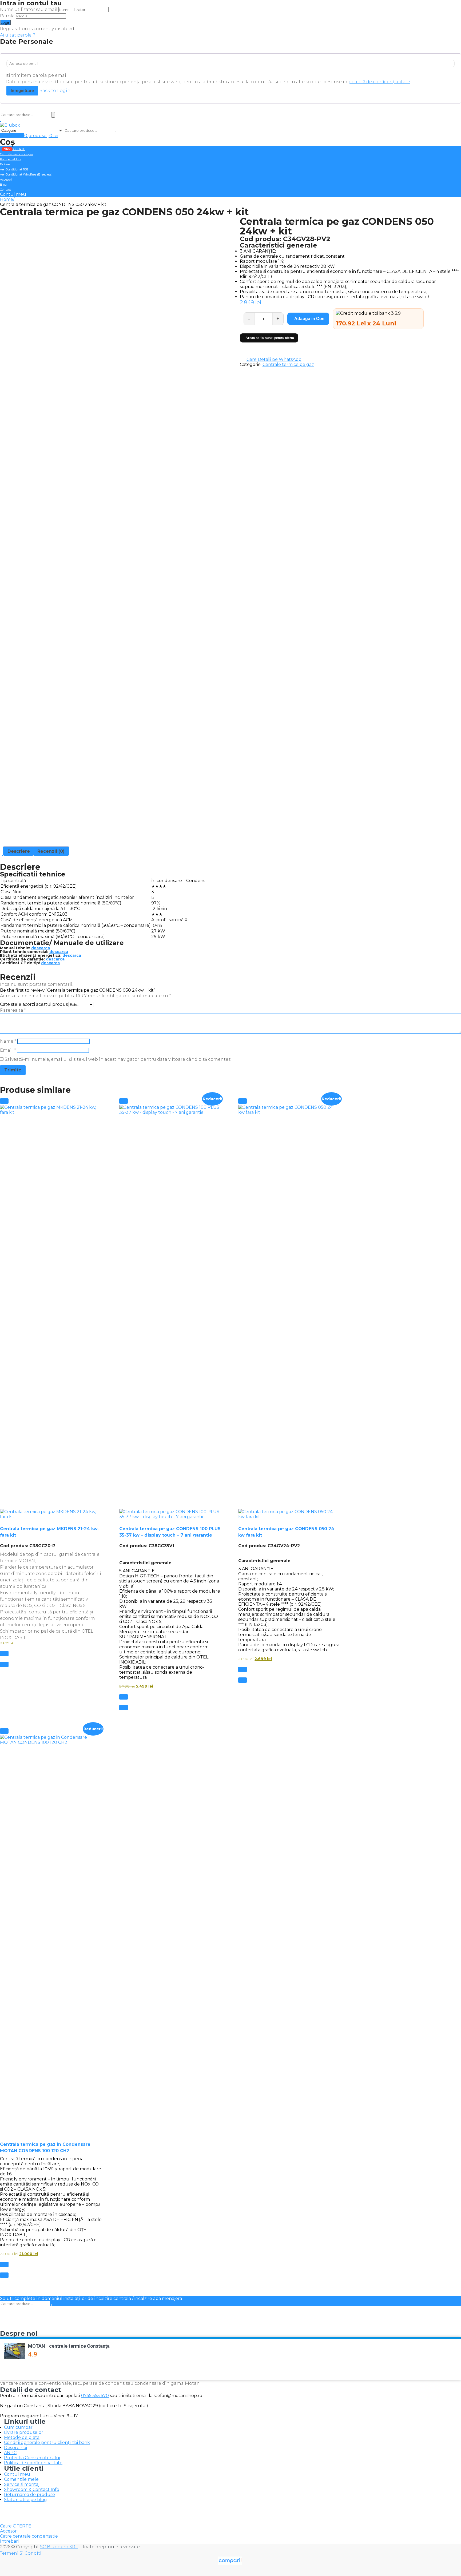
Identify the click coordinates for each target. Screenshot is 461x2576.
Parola (7, 16)
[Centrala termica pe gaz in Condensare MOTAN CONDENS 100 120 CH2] (51, 1935)
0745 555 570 (95, 2396)
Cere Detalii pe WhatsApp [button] (274, 359)
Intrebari (9, 2541)
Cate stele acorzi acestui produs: (34, 1004)
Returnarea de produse (29, 2495)
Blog (3, 185)
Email (8, 1050)
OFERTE (14, 149)
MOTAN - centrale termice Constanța (69, 2346)
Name (8, 1041)
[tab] (19, 851)
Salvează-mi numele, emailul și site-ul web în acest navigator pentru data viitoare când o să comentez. (118, 1059)
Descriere (19, 851)
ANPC (10, 2453)
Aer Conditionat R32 (14, 169)
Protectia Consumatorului (32, 2458)
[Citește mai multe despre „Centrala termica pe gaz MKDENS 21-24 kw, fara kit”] (4, 1654)
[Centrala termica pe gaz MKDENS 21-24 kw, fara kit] (51, 1312)
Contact (5, 190)
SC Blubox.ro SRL (59, 2547)
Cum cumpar (18, 2427)
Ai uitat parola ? (18, 35)
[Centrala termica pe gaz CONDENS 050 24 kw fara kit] (289, 1312)
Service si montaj (22, 2484)
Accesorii (6, 180)
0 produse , (41, 136)
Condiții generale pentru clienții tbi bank (47, 2443)
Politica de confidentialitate (33, 2463)
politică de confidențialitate (379, 82)
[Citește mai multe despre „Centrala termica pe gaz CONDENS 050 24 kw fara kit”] (243, 1669)
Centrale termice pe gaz (17, 154)
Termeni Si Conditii (21, 2553)
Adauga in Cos (309, 319)
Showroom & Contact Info (32, 2489)
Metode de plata (22, 2437)
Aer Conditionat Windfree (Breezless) (26, 174)
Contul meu (13, 194)
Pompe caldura (11, 159)
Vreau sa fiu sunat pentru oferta (270, 338)
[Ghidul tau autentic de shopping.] (230, 2563)
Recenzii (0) (51, 851)
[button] (4, 1101)
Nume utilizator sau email (29, 9)
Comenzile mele (21, 2479)
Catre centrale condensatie (29, 2536)
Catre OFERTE (16, 2526)
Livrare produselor (24, 2432)
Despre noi (15, 2448)
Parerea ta (13, 1010)
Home (7, 199)
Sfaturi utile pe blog (25, 2500)
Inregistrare (22, 91)
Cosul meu (12, 136)
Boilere (5, 164)
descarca (41, 948)
